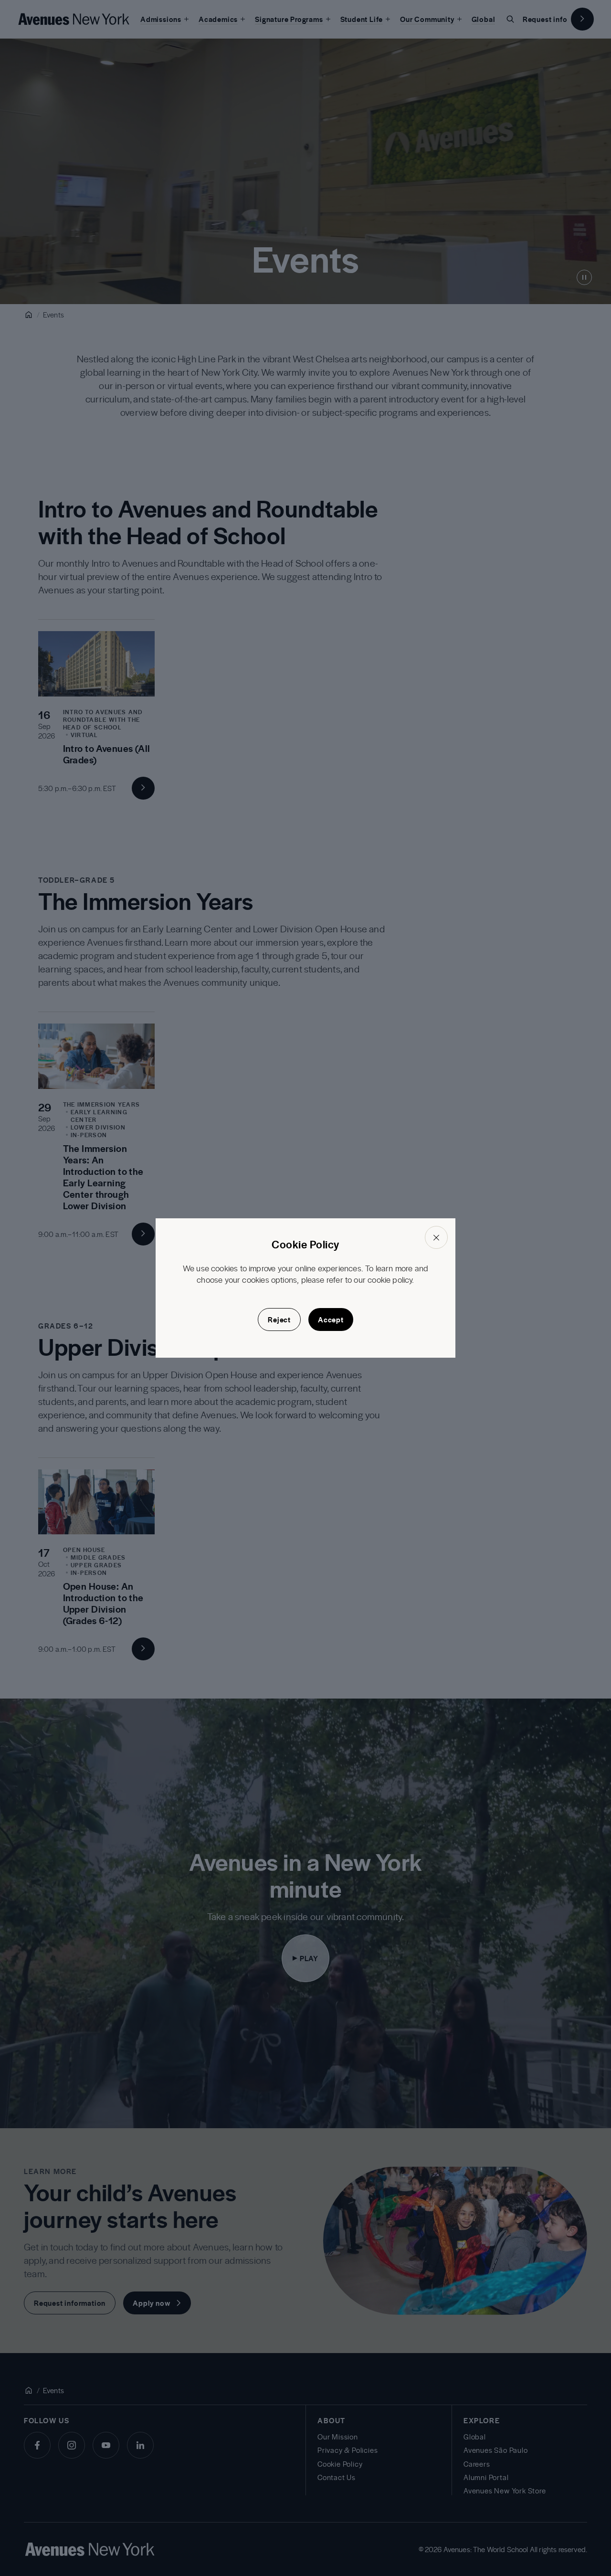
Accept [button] (331, 1320)
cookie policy (390, 1279)
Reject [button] (279, 1320)
